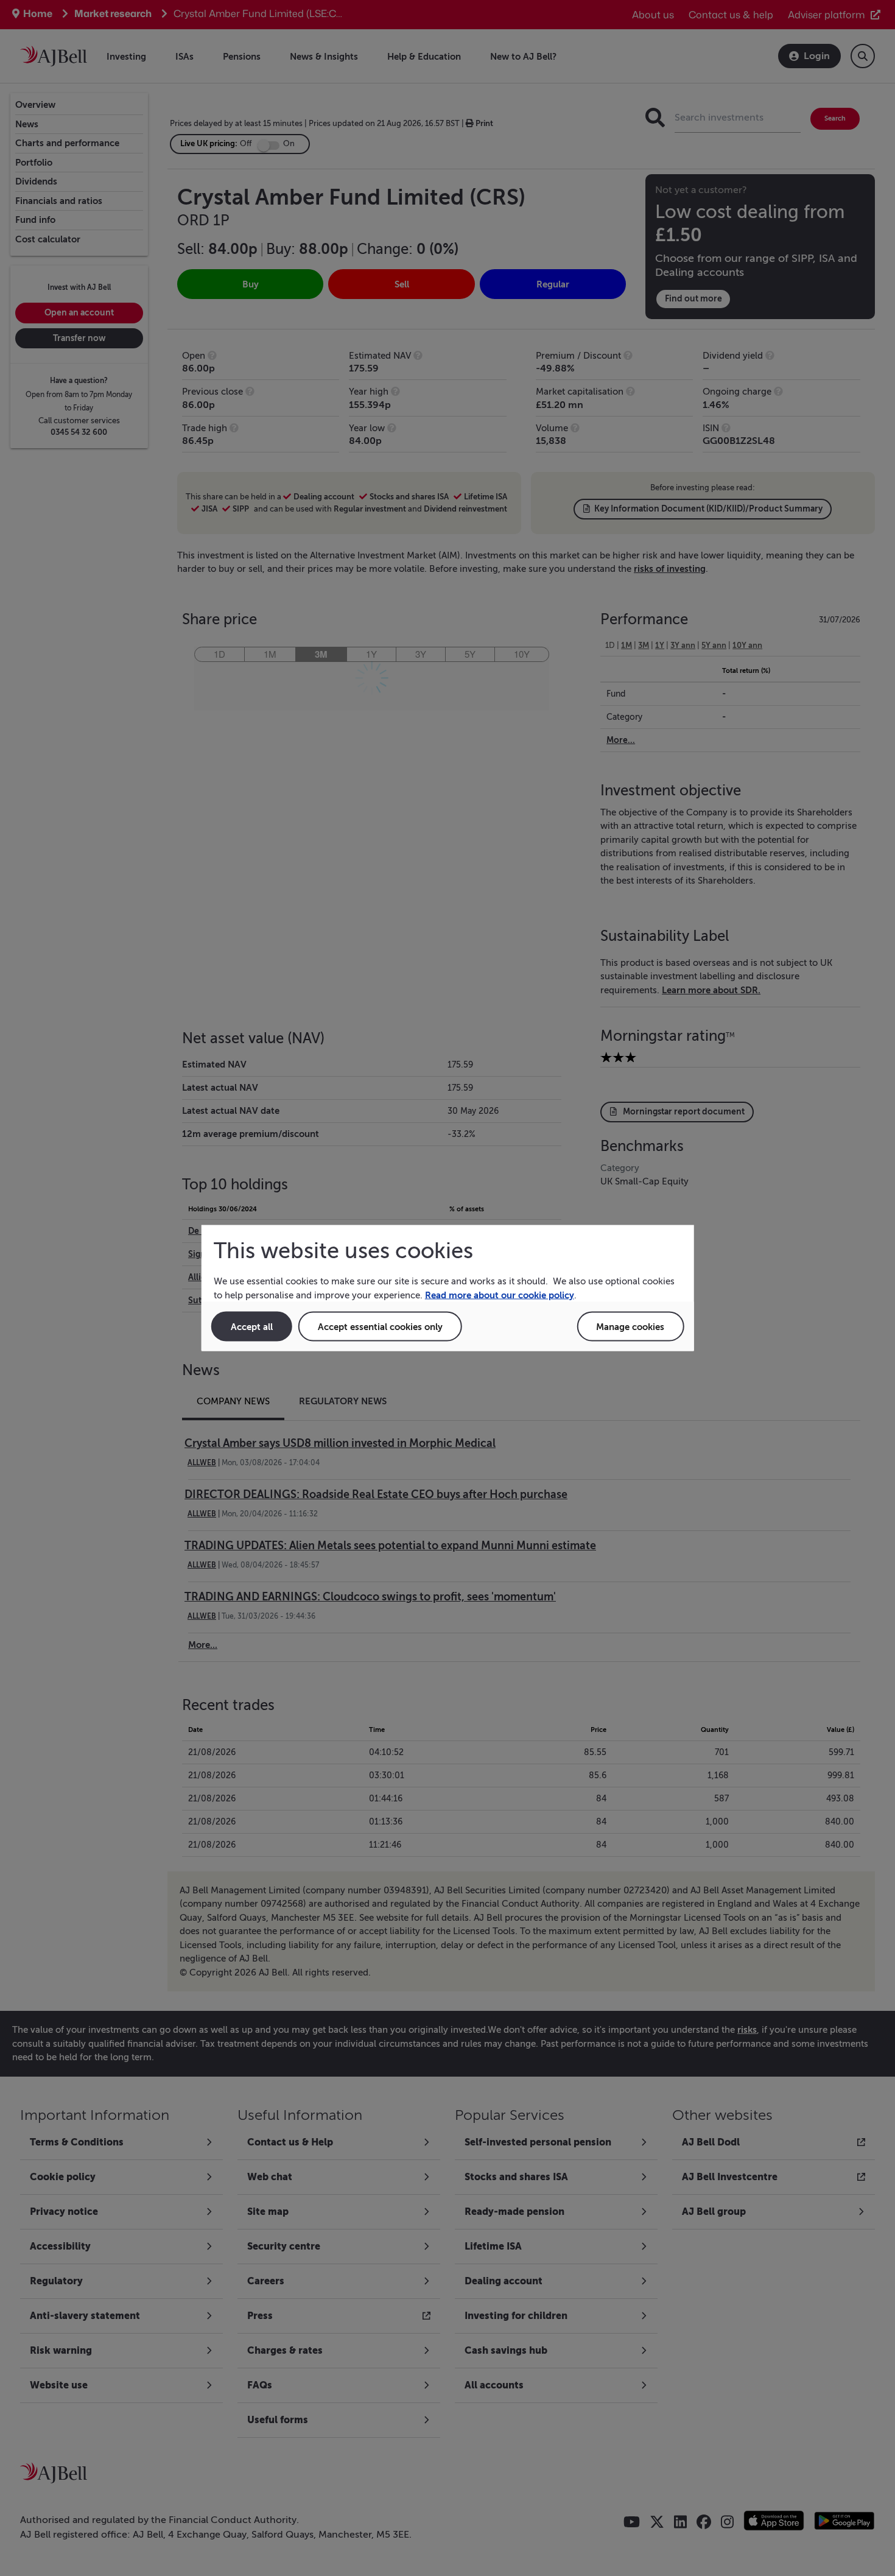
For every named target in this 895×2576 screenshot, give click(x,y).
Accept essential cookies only (380, 1327)
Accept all (252, 1327)
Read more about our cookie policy (500, 1294)
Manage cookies (630, 1327)
